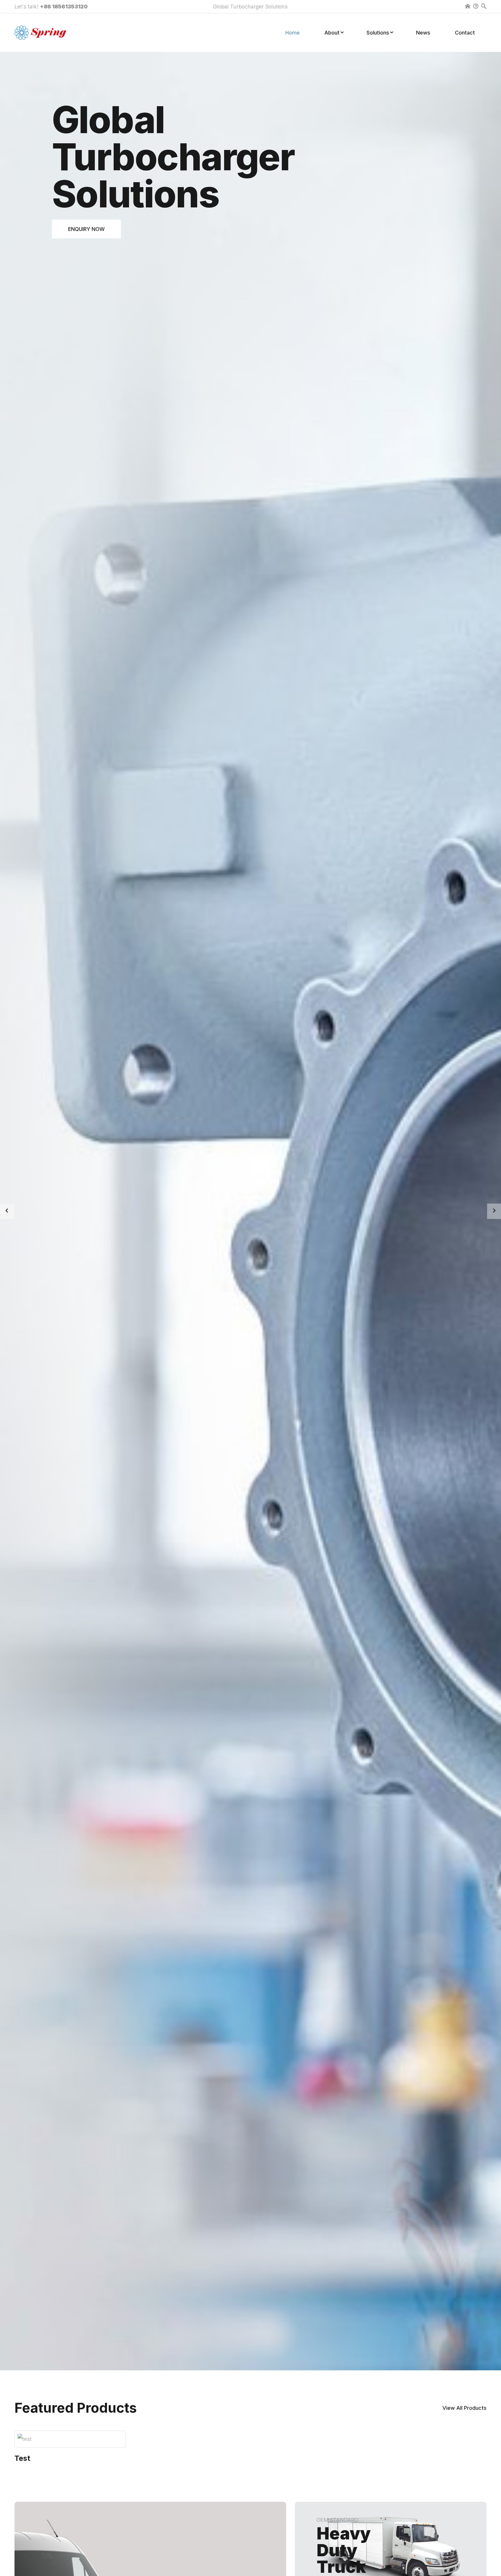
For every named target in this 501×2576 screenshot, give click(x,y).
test (22, 2458)
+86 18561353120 (64, 7)
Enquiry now (86, 229)
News (423, 33)
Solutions (378, 33)
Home (293, 33)
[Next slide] (494, 1211)
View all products (464, 2408)
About (332, 33)
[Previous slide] (7, 1211)
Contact (465, 33)
